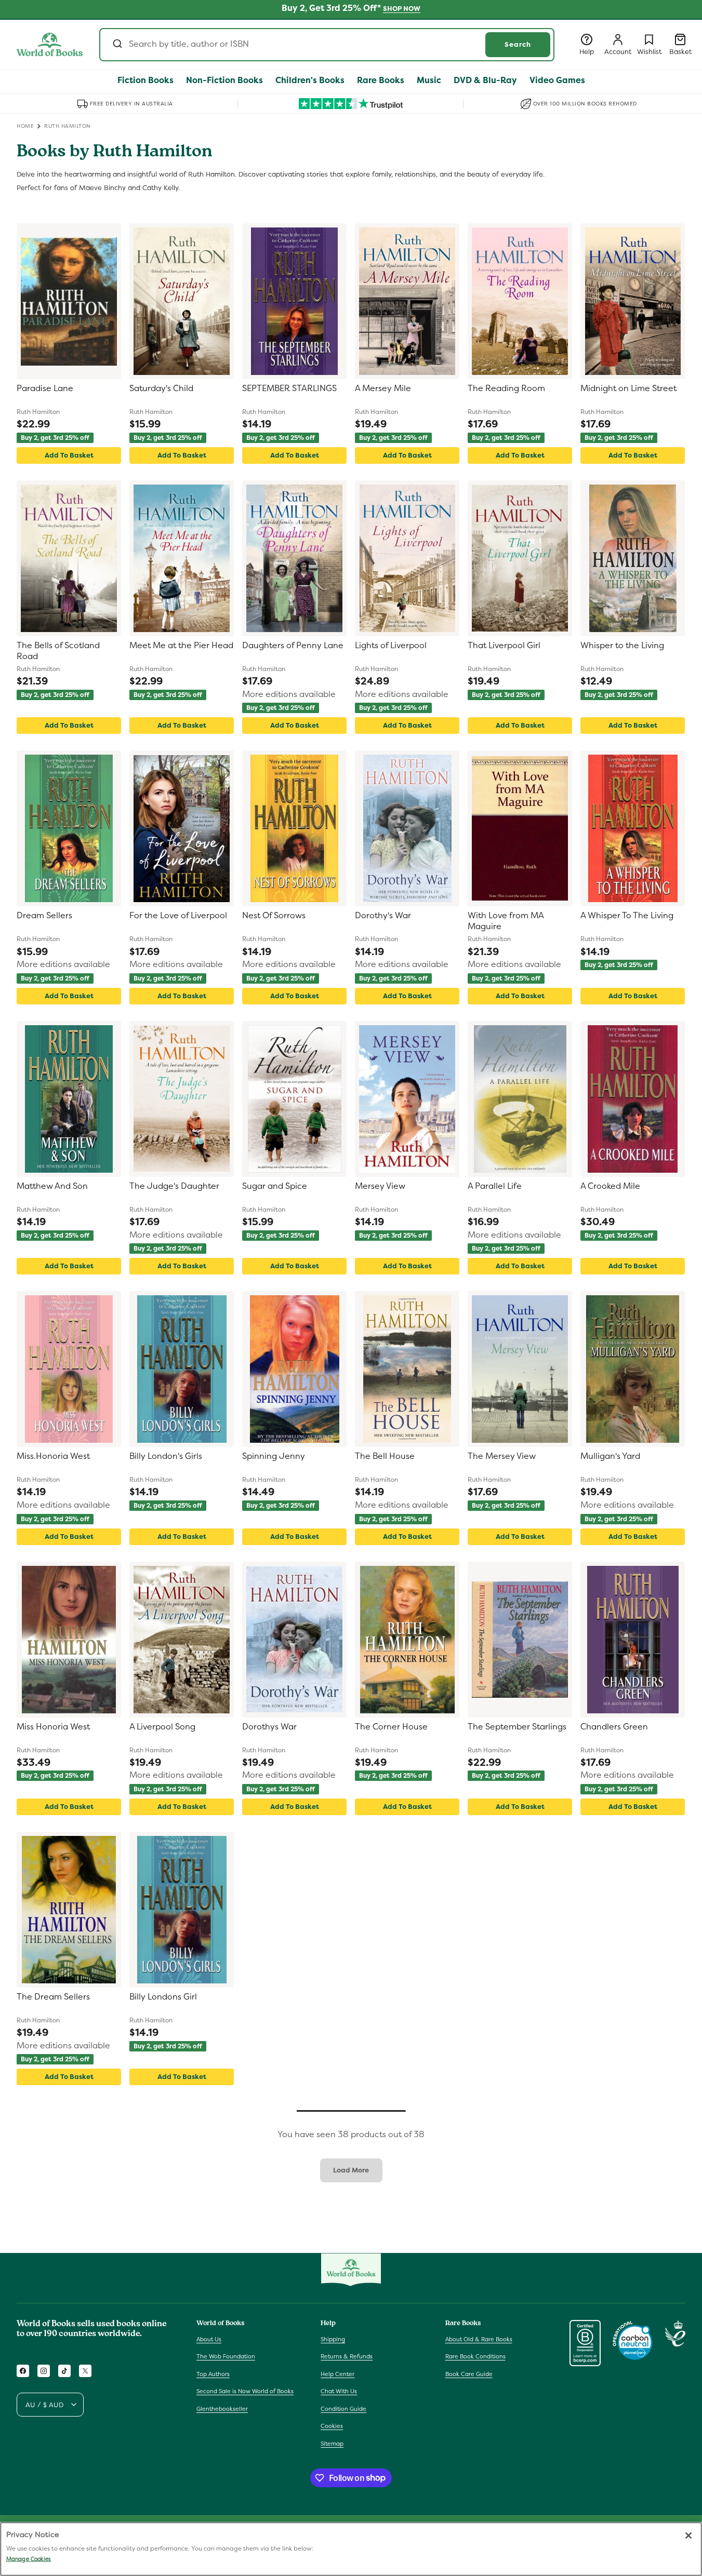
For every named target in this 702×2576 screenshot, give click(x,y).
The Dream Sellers (53, 1997)
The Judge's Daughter (174, 1186)
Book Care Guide (469, 2374)
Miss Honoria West (53, 1727)
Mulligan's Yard (610, 1456)
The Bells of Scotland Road (58, 651)
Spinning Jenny (274, 1456)
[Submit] (117, 45)
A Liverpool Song (162, 1727)
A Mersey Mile (383, 388)
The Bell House (385, 1456)
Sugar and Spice (275, 1186)
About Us (209, 2339)
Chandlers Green (614, 1727)
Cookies (332, 2426)
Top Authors (213, 2374)
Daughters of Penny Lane (293, 646)
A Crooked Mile (610, 1186)
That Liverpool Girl (504, 646)
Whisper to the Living (622, 646)
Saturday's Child (161, 388)
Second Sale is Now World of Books (245, 2391)
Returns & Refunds (347, 2356)
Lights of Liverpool (391, 646)
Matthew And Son (52, 1186)
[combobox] (327, 45)
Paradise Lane (45, 388)
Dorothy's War (383, 916)
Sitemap (332, 2444)
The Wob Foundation (226, 2356)
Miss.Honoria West (53, 1456)
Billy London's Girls (166, 1456)
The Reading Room (506, 388)
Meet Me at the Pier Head (181, 646)
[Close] (688, 2535)
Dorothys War (269, 1727)
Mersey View (380, 1186)
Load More (351, 2170)
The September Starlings (517, 1727)
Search (518, 44)
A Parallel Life (495, 1186)
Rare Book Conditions (475, 2356)
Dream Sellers (44, 916)
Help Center (337, 2374)
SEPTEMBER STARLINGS (289, 388)
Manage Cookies (29, 2559)
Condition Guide (343, 2409)
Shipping (333, 2339)
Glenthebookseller (222, 2409)
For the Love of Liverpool (178, 916)
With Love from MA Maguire (506, 921)
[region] (351, 2549)
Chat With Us (339, 2391)
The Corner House (391, 1727)
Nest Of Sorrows (274, 916)
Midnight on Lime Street (628, 388)
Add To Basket (69, 455)
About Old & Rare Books (479, 2339)
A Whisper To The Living (627, 916)
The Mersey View (502, 1456)
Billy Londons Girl (163, 1997)
